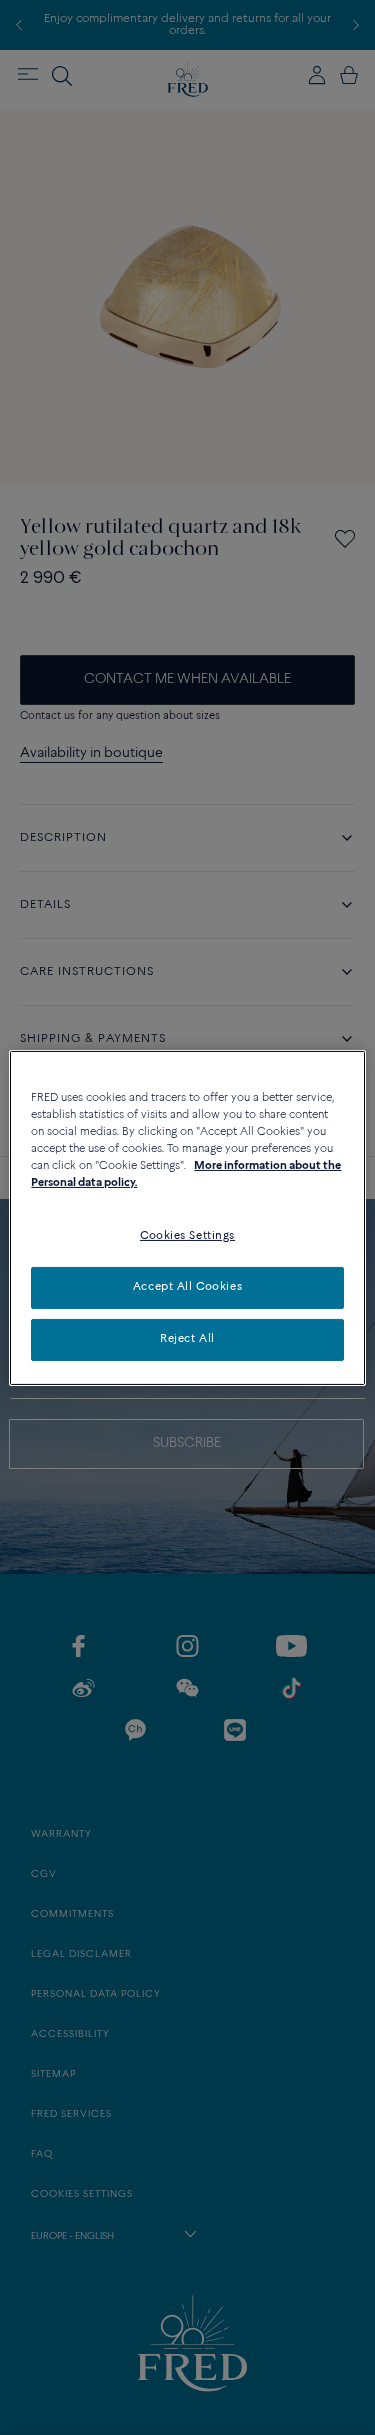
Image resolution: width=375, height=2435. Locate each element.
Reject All (187, 1339)
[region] (187, 1217)
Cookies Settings (187, 1236)
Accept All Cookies (187, 1287)
